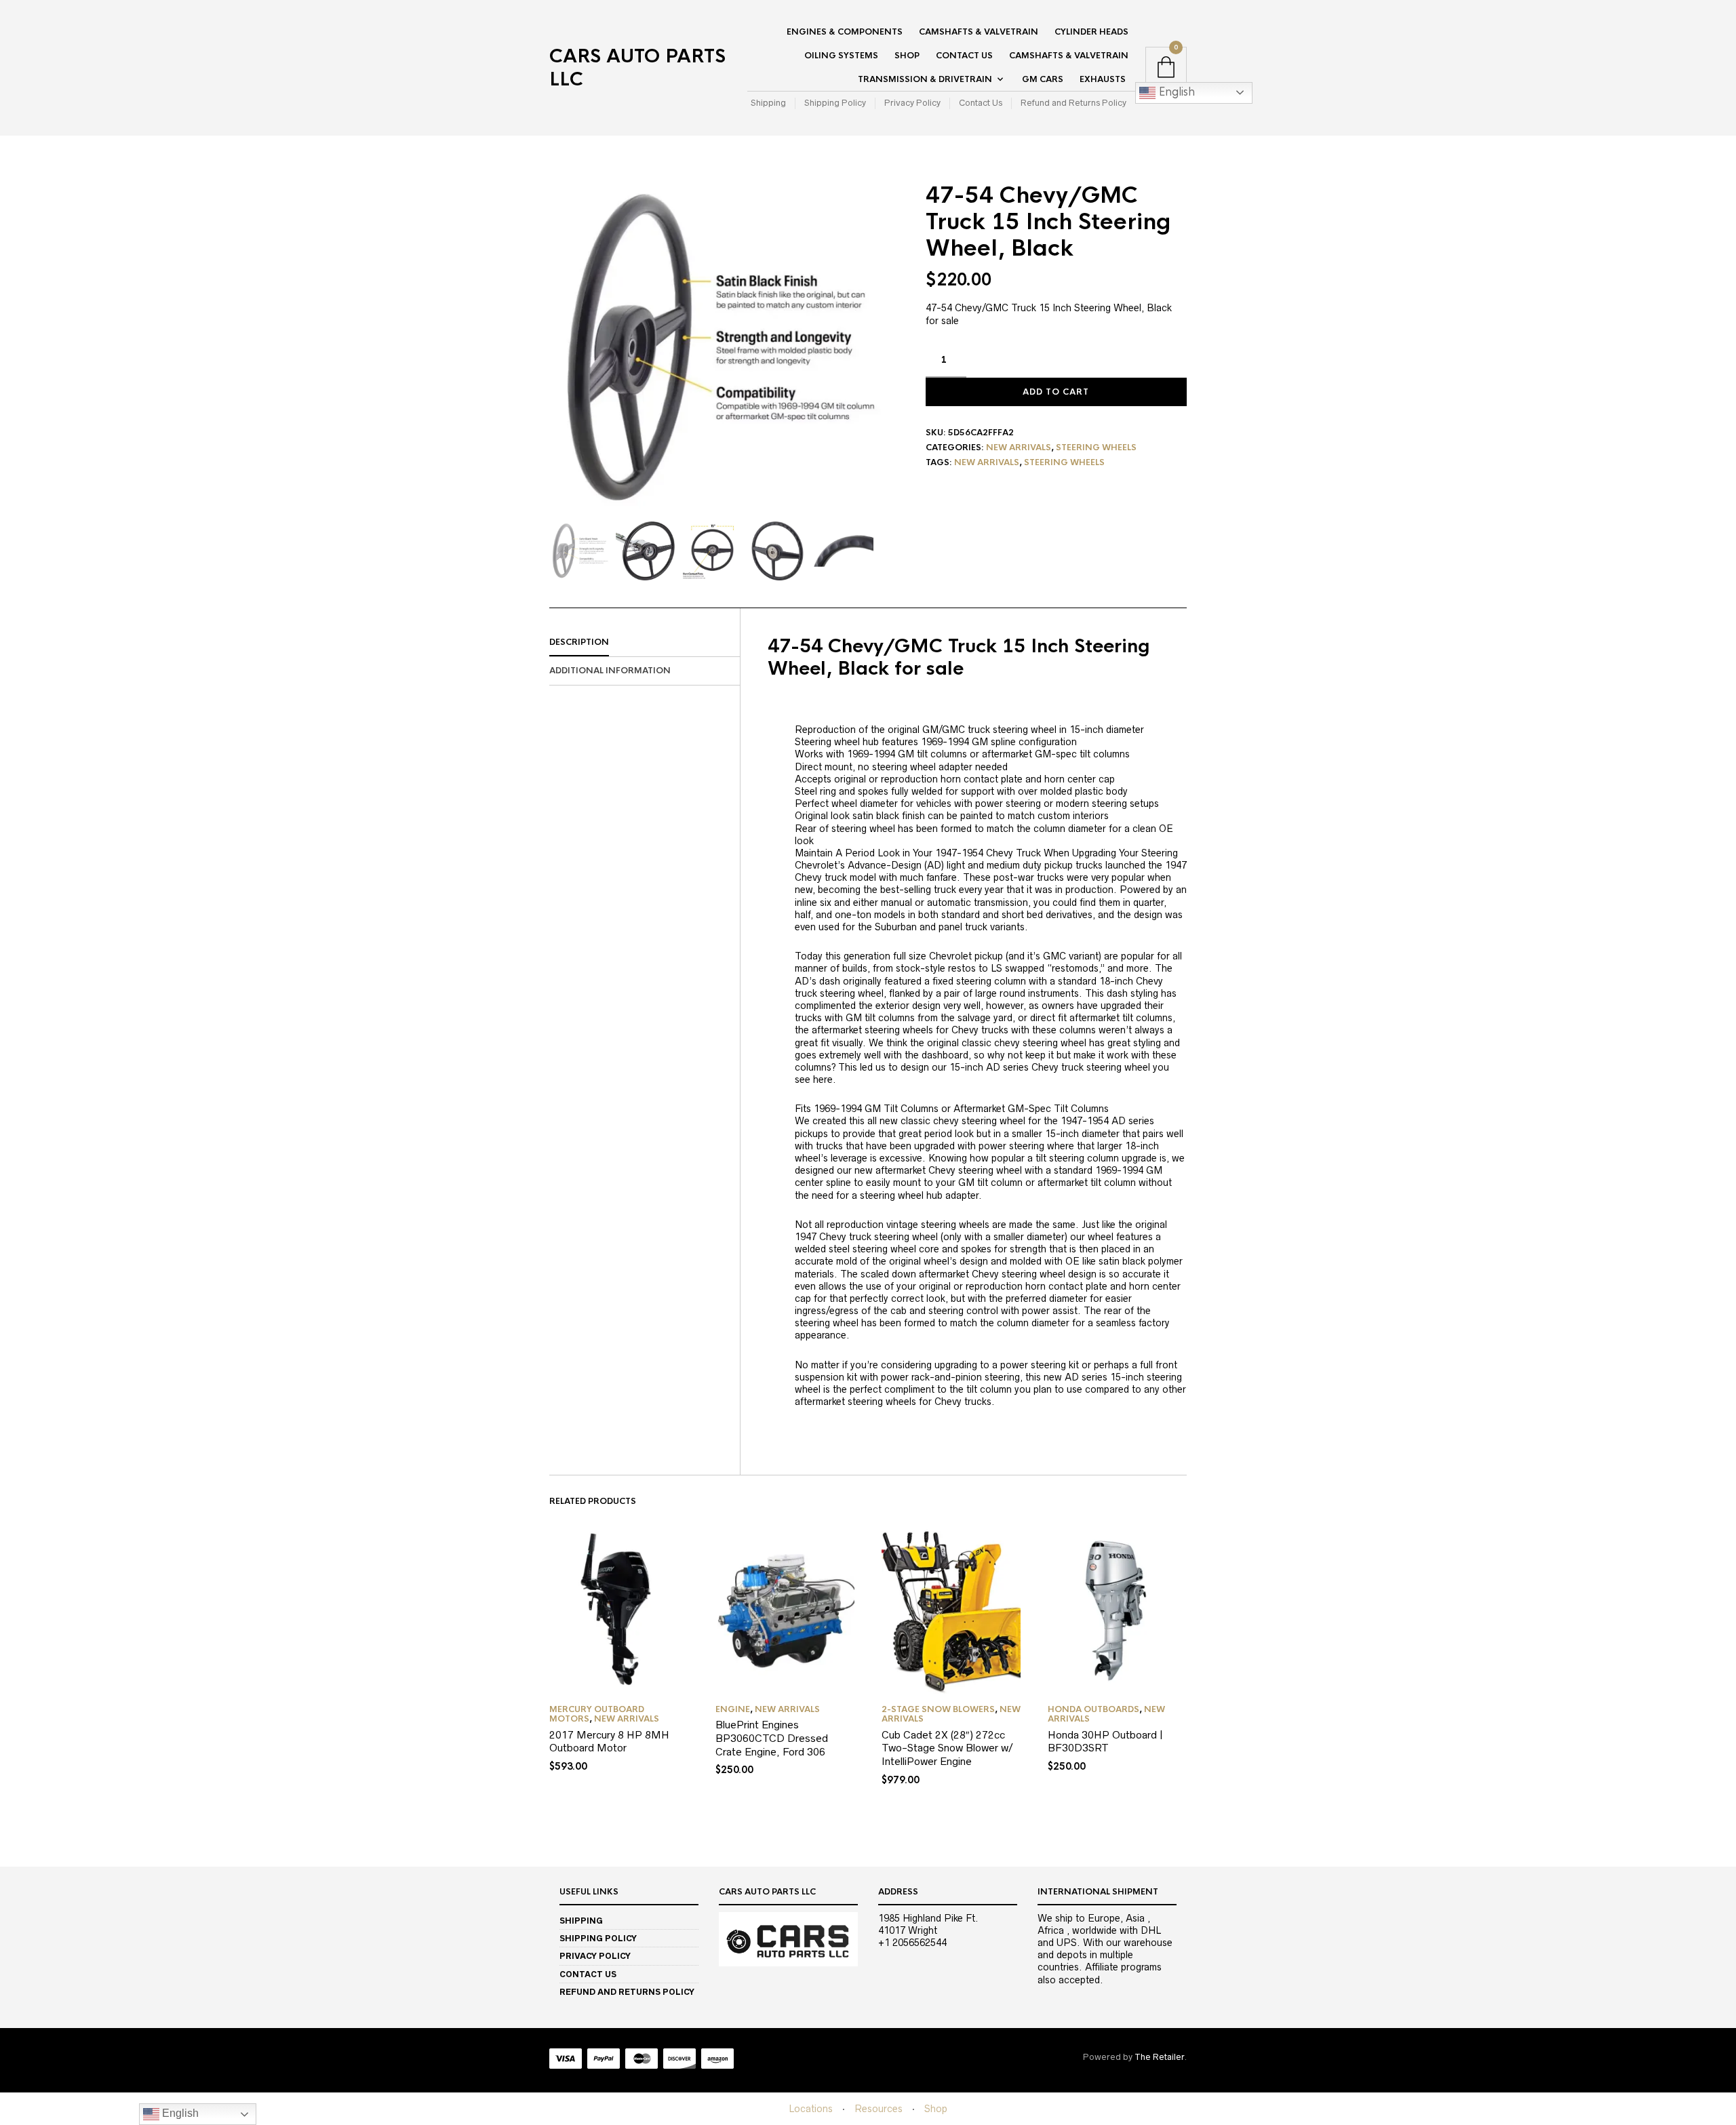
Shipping (768, 103)
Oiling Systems (841, 56)
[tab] (645, 643)
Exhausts (1103, 79)
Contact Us (964, 56)
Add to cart (1056, 392)
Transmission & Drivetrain (925, 79)
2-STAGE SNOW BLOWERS (938, 1709)
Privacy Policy (912, 103)
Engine (733, 1709)
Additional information (610, 671)
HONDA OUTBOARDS (1093, 1709)
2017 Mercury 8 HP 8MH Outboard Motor (609, 1742)
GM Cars (1043, 79)
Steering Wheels (1096, 448)
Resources (879, 2109)
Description (579, 642)
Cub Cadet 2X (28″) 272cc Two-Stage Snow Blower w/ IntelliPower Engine (947, 1748)
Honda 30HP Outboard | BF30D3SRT (1105, 1742)
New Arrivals (1019, 448)
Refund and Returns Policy (1073, 103)
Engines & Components (845, 32)
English (1175, 92)
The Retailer (1159, 2057)
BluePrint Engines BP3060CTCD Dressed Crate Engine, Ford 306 (772, 1738)
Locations (811, 2109)
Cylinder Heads (1091, 32)
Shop (907, 56)
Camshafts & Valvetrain (979, 32)
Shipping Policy (835, 103)
